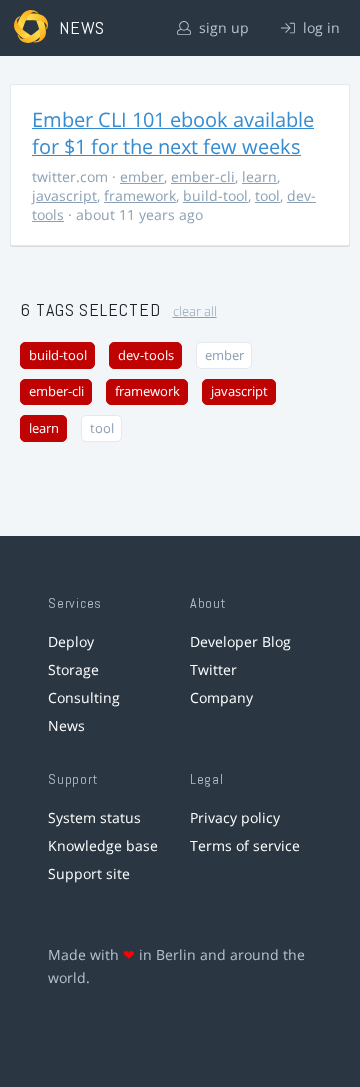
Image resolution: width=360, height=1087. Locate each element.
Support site (89, 873)
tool (267, 195)
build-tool (215, 195)
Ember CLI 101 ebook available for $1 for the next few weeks (173, 133)
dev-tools (146, 355)
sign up (222, 27)
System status (94, 817)
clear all (195, 311)
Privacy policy (235, 817)
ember (142, 176)
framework (140, 195)
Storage (73, 669)
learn (259, 176)
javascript (64, 195)
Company (221, 697)
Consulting (84, 697)
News (66, 725)
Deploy (71, 641)
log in (319, 27)
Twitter (213, 669)
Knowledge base (103, 845)
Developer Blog (240, 641)
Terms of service (245, 845)
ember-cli (203, 176)
